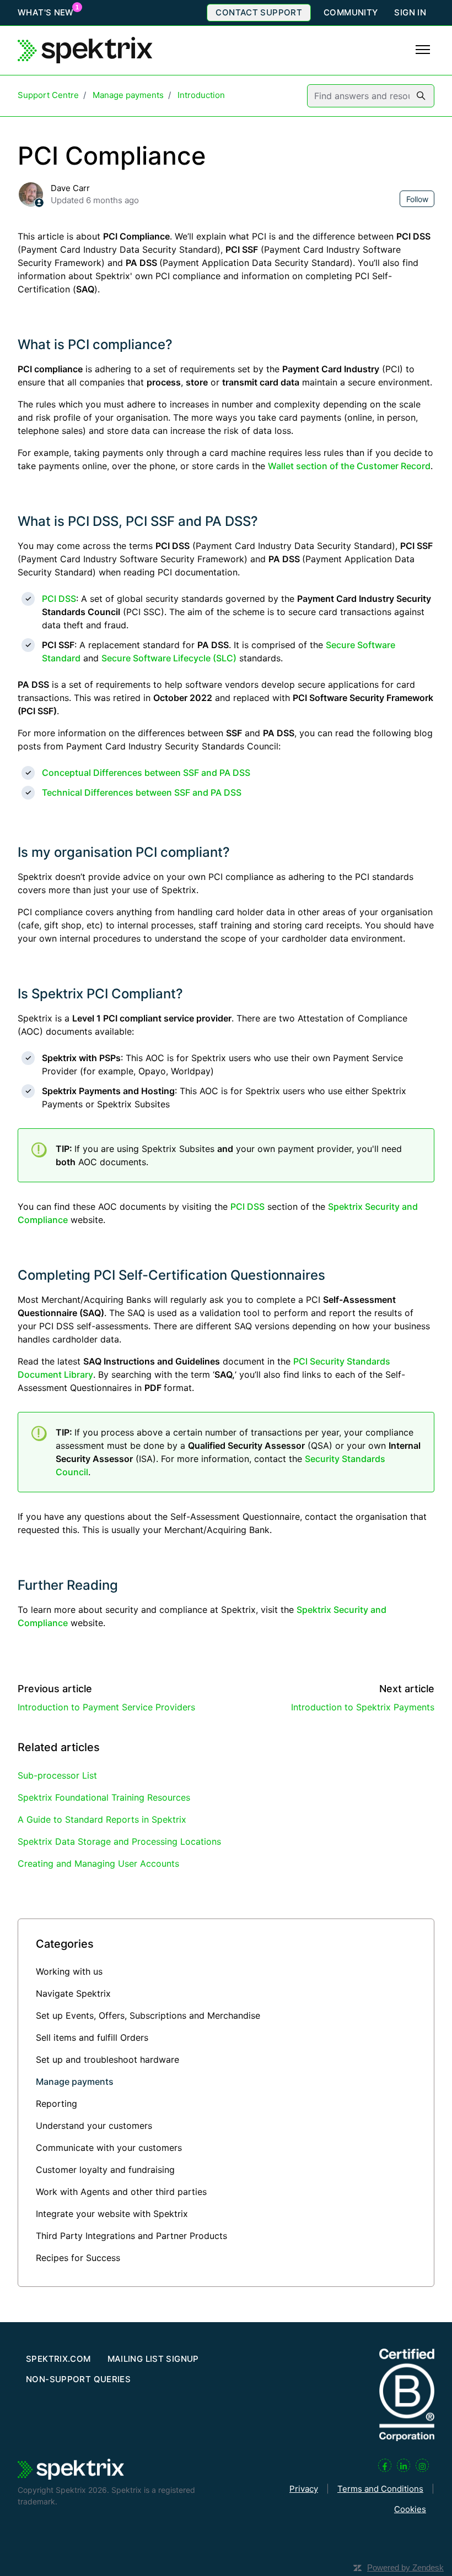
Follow (417, 199)
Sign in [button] (410, 12)
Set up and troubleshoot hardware (107, 2059)
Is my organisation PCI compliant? (124, 852)
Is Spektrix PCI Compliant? (100, 994)
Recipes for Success (78, 2258)
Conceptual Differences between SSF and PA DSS (146, 773)
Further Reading (68, 1585)
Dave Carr (70, 188)
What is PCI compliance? (95, 344)
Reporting (57, 2104)
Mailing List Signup (153, 2359)
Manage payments (128, 95)
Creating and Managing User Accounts (98, 1863)
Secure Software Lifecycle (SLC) (169, 658)
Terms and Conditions (380, 2489)
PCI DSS (59, 599)
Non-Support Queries (78, 2379)
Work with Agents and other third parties (121, 2192)
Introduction (201, 95)
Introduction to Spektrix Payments (363, 1707)
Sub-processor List (57, 1775)
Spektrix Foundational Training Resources (104, 1797)
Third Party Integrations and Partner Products (131, 2236)
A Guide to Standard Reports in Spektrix (102, 1819)
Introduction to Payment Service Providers (106, 1707)
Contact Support (259, 12)
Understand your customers (94, 2126)
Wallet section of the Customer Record (349, 466)
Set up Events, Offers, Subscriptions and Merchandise (148, 2015)
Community (351, 12)
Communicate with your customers (109, 2148)
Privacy (304, 2489)
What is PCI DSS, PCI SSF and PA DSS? (138, 521)
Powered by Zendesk (405, 2567)
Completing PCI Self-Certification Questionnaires (171, 1275)
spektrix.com (58, 2359)
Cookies (410, 2509)
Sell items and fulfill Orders (92, 2037)
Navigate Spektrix (73, 1993)
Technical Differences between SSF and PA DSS (142, 792)
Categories (65, 1944)
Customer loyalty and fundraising (105, 2170)
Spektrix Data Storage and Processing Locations (119, 1841)
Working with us (69, 1971)
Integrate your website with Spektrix (112, 2214)
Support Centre (48, 95)
